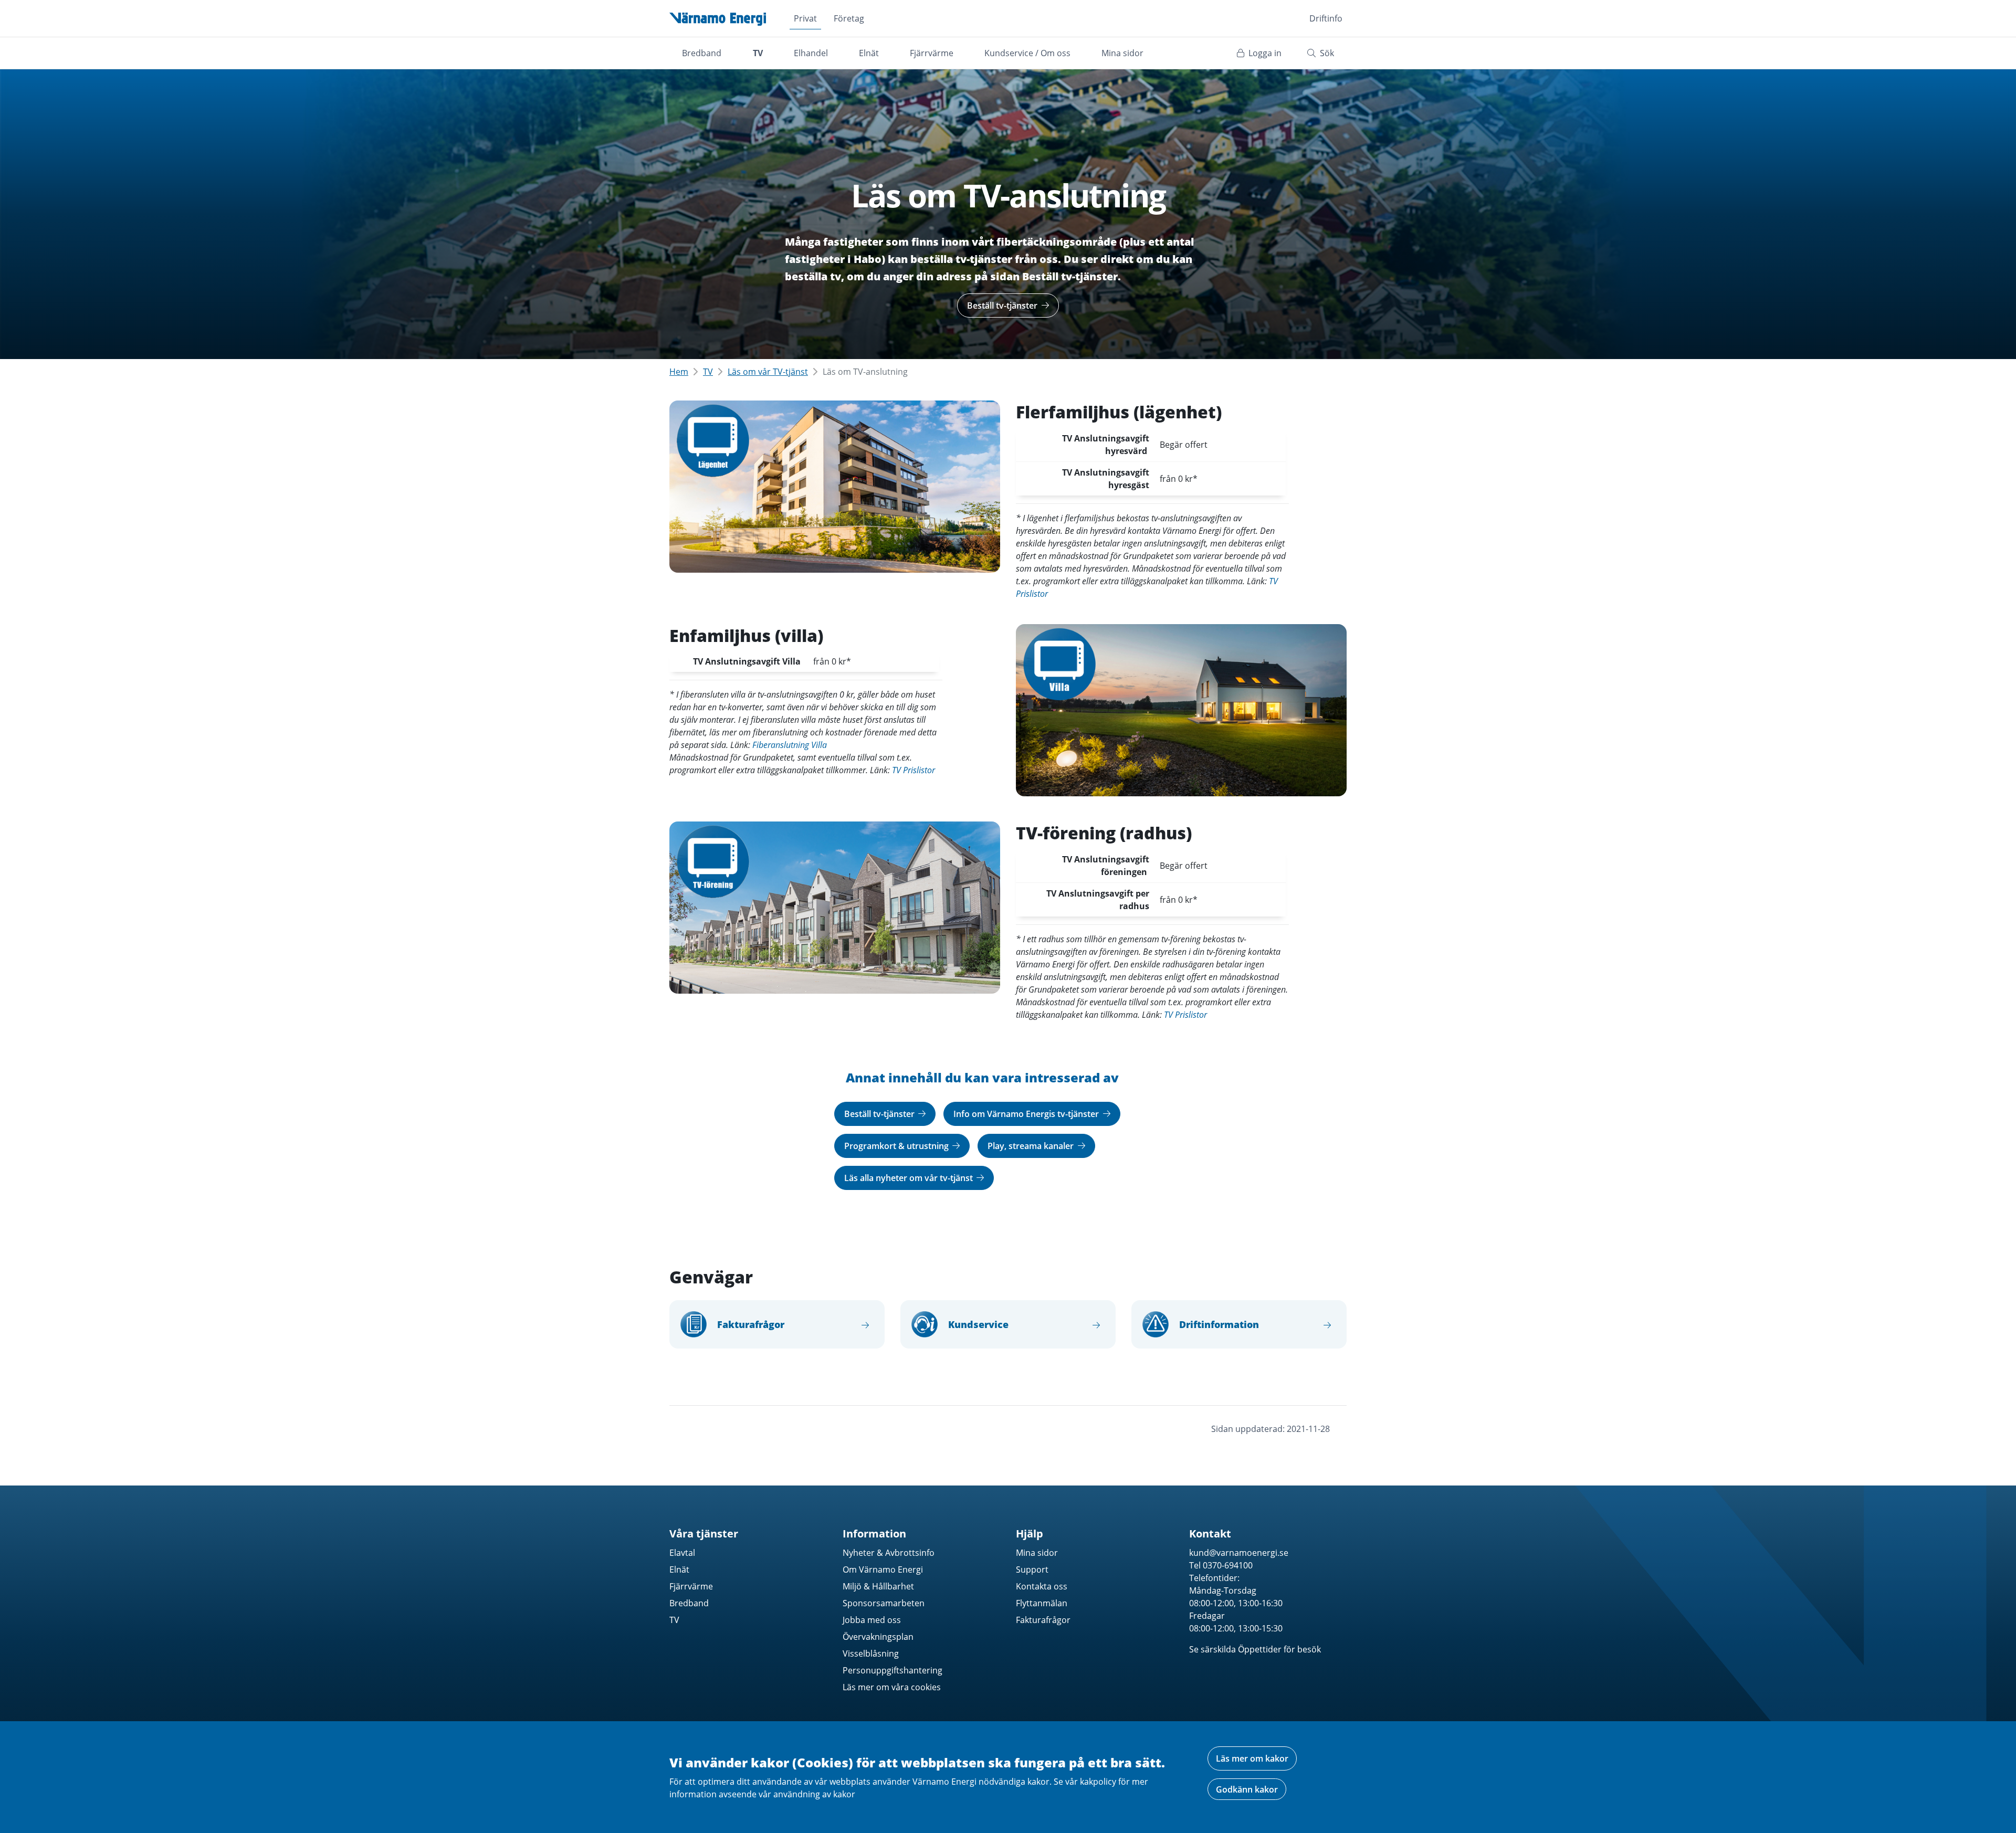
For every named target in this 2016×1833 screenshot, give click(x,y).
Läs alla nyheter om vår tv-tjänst (910, 1178)
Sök (1326, 53)
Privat (805, 18)
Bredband (702, 53)
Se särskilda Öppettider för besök (1255, 1649)
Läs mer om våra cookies (892, 1687)
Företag (849, 18)
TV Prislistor (913, 770)
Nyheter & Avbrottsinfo (889, 1553)
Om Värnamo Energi (883, 1569)
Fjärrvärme (932, 53)
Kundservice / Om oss (1027, 53)
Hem (679, 372)
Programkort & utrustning (897, 1146)
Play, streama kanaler (1032, 1146)
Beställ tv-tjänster (1003, 305)
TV (758, 53)
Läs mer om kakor (1252, 1758)
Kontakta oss (1042, 1586)
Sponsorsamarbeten (884, 1603)
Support (1032, 1569)
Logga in (1264, 53)
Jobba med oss (872, 1620)
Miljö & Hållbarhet (878, 1586)
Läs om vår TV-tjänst (768, 372)
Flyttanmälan (1042, 1603)
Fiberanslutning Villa (790, 745)
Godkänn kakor (1247, 1789)
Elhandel (811, 53)
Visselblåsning (871, 1653)
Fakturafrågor (1043, 1620)
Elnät (869, 53)
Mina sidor (1122, 53)
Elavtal (682, 1553)
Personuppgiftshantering (892, 1670)
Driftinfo (1326, 18)
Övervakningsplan (878, 1637)
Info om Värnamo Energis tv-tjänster (1027, 1114)
